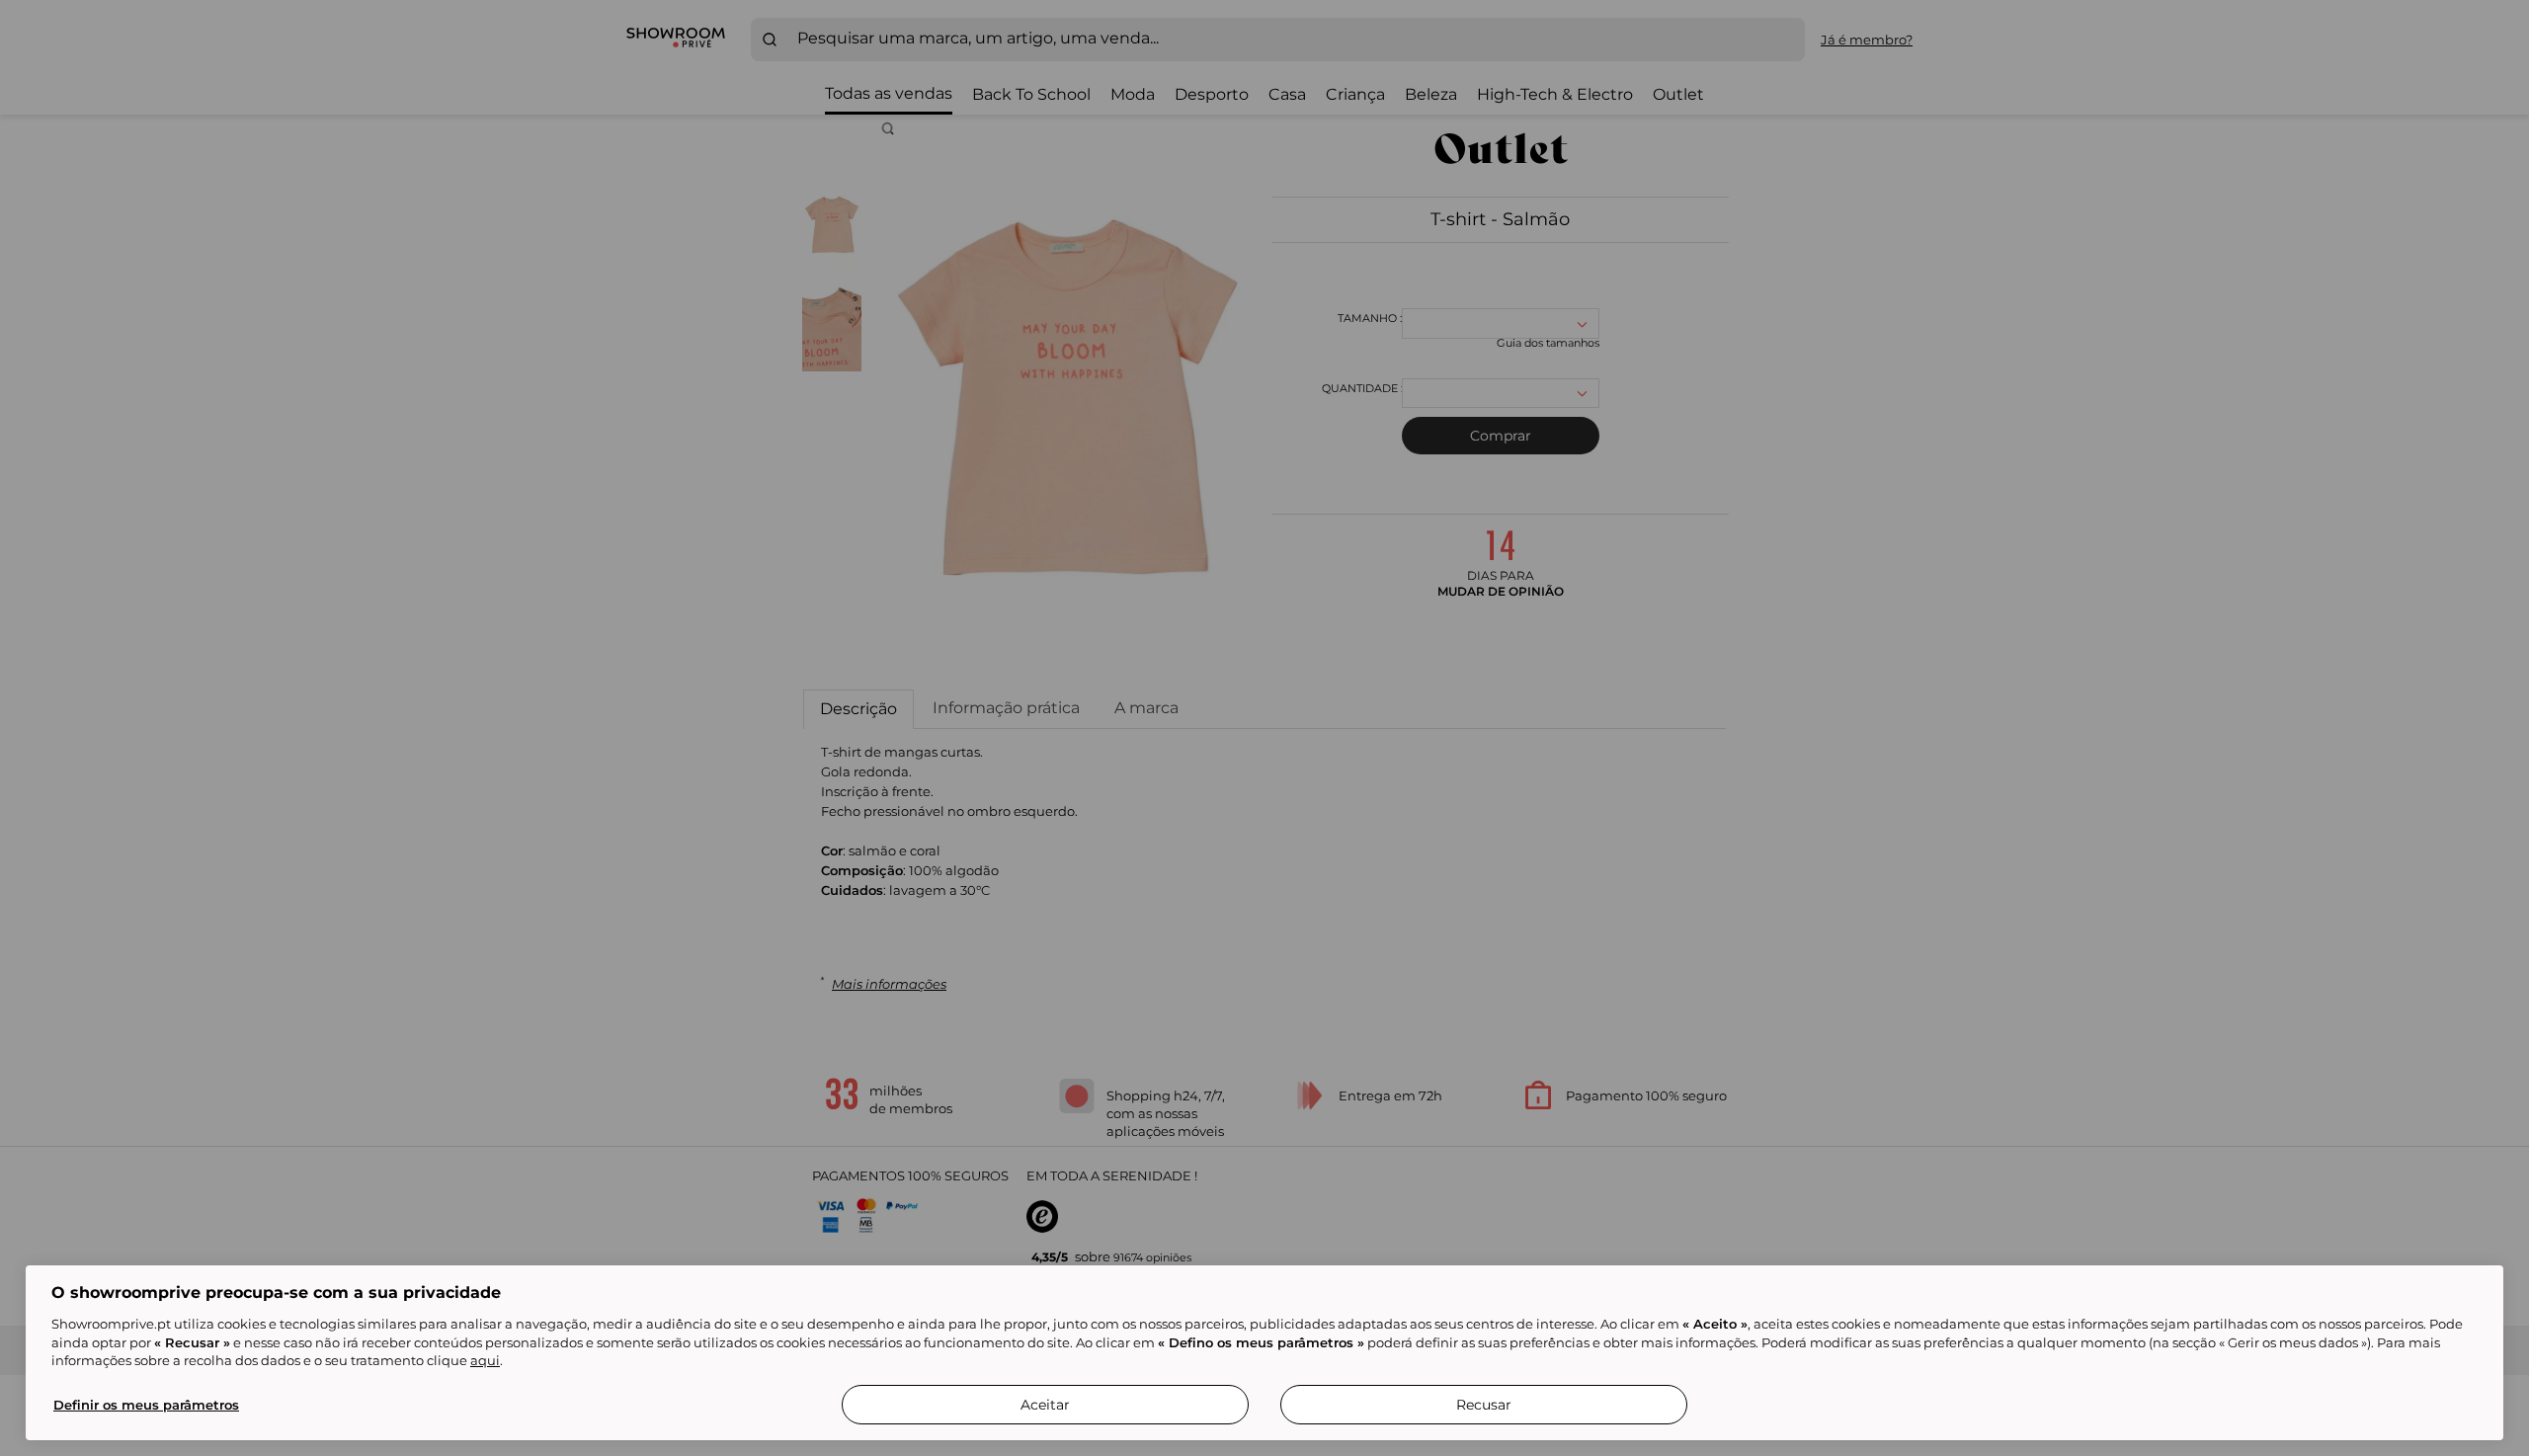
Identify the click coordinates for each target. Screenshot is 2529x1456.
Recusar (1484, 1405)
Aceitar (1045, 1405)
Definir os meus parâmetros (146, 1405)
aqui (485, 1360)
